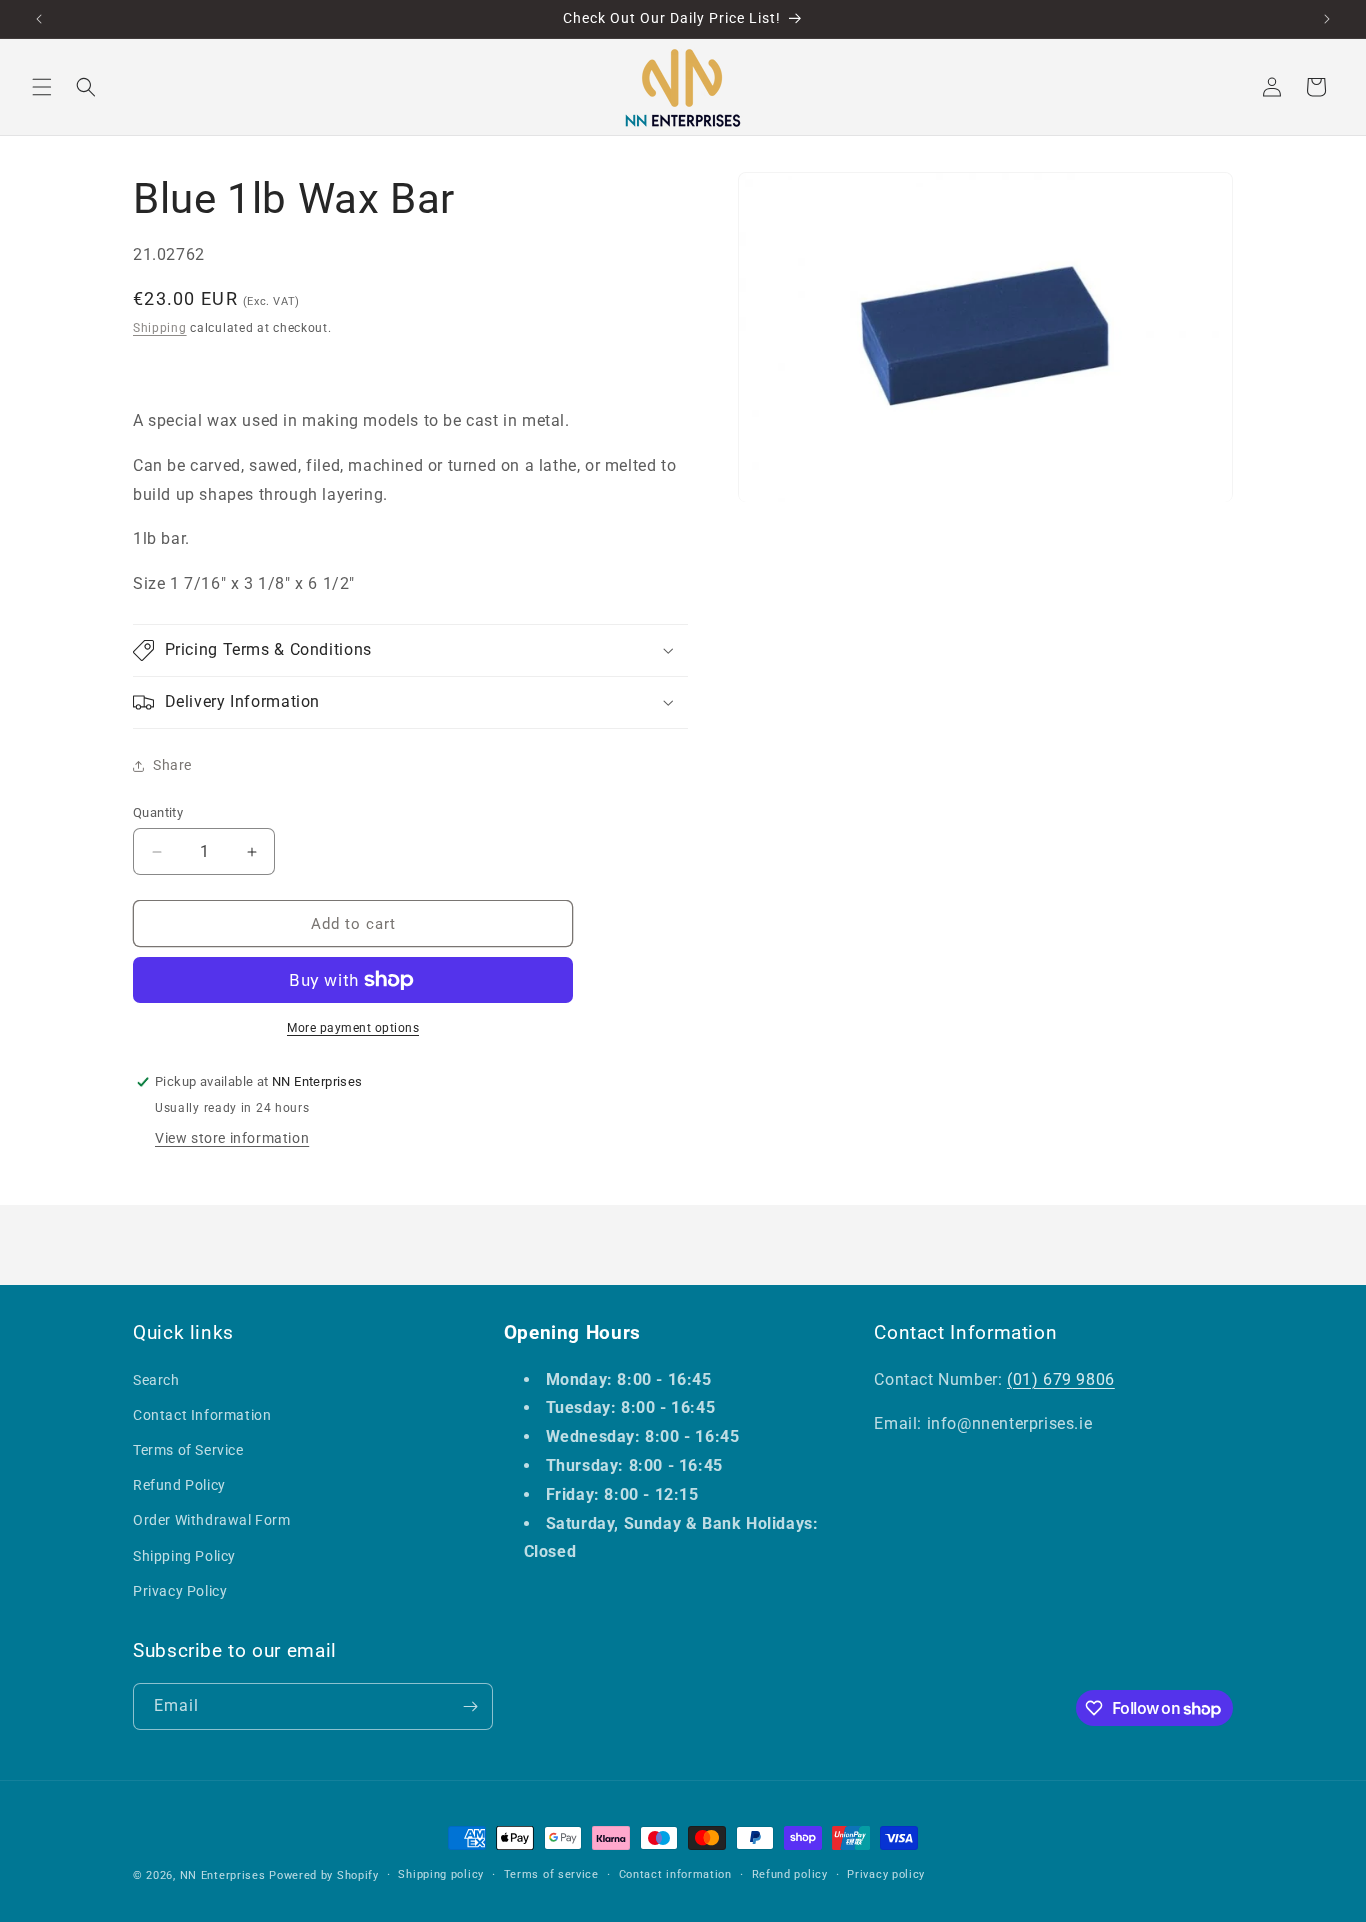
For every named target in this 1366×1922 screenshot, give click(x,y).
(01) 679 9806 (1061, 1379)
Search (156, 1380)
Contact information (675, 1874)
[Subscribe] (470, 1706)
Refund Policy (179, 1485)
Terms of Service (188, 1450)
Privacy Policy (180, 1591)
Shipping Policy (184, 1556)
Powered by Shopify (324, 1875)
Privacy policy (886, 1874)
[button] (42, 87)
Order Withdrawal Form (212, 1520)
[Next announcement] (1327, 19)
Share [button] (172, 765)
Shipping (160, 328)
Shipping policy (441, 1874)
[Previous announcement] (39, 19)
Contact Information (202, 1415)
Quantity (158, 812)
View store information (232, 1138)
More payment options (353, 1028)
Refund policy (790, 1874)
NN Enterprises (223, 1875)
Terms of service (551, 1874)
